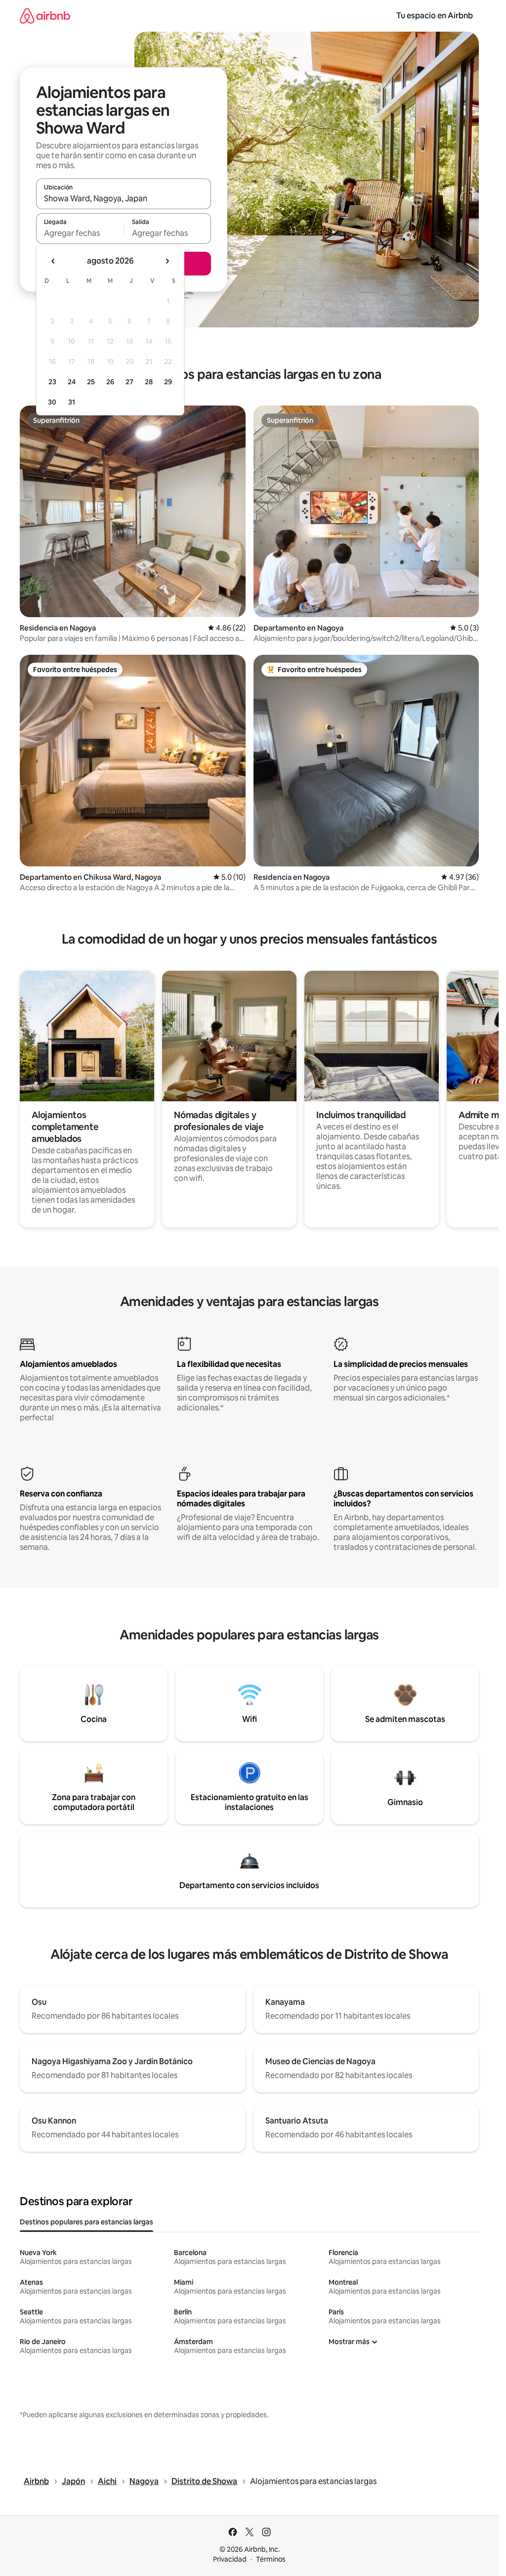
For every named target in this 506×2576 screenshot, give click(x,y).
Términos (271, 2559)
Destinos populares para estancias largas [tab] (86, 2222)
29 (168, 382)
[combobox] (124, 198)
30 (52, 402)
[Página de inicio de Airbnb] (45, 16)
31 (72, 402)
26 (110, 382)
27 (129, 382)
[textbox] (80, 233)
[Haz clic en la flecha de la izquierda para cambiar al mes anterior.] (53, 261)
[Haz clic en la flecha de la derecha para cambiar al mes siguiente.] (167, 261)
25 (91, 382)
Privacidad (230, 2559)
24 (72, 382)
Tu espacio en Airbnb (435, 16)
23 (52, 382)
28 (149, 382)
